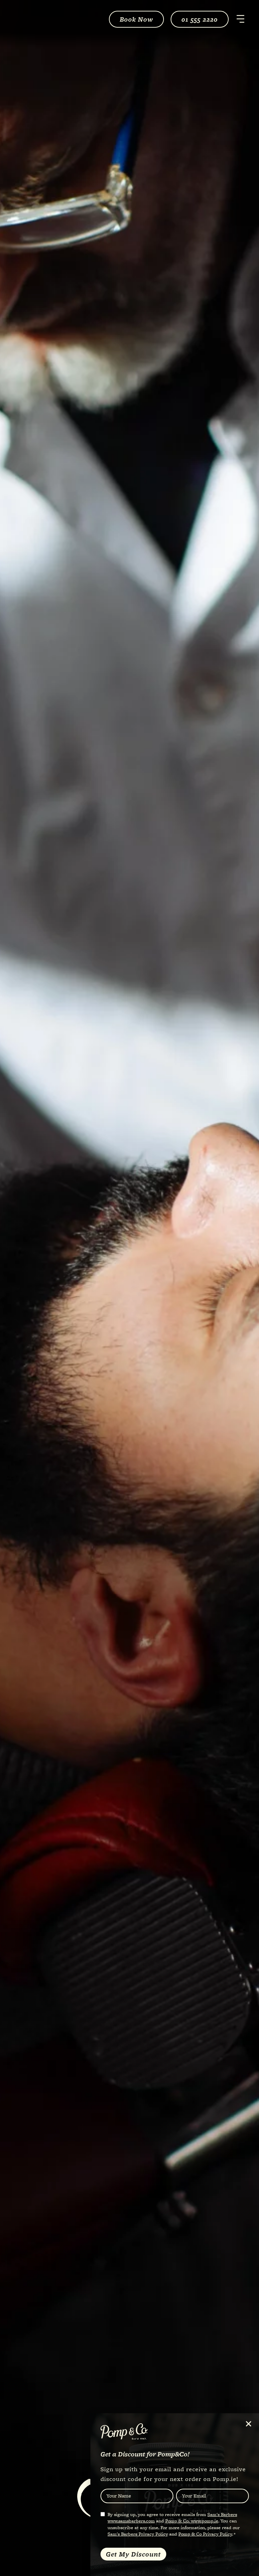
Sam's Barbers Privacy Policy (138, 2534)
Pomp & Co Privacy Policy (205, 2534)
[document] (129, 1288)
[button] (249, 2424)
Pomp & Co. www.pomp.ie (192, 2521)
